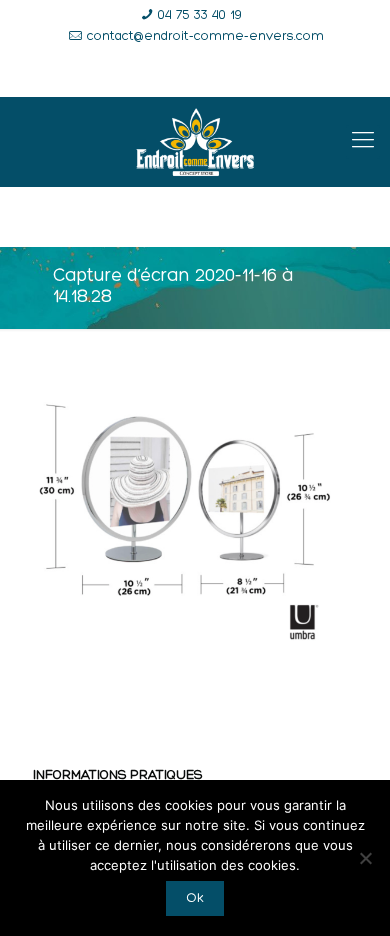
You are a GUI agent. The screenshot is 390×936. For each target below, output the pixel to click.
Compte (206, 74)
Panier (291, 74)
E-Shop (118, 74)
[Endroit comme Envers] (195, 142)
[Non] (365, 858)
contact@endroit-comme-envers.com (205, 36)
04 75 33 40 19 (200, 15)
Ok (195, 898)
